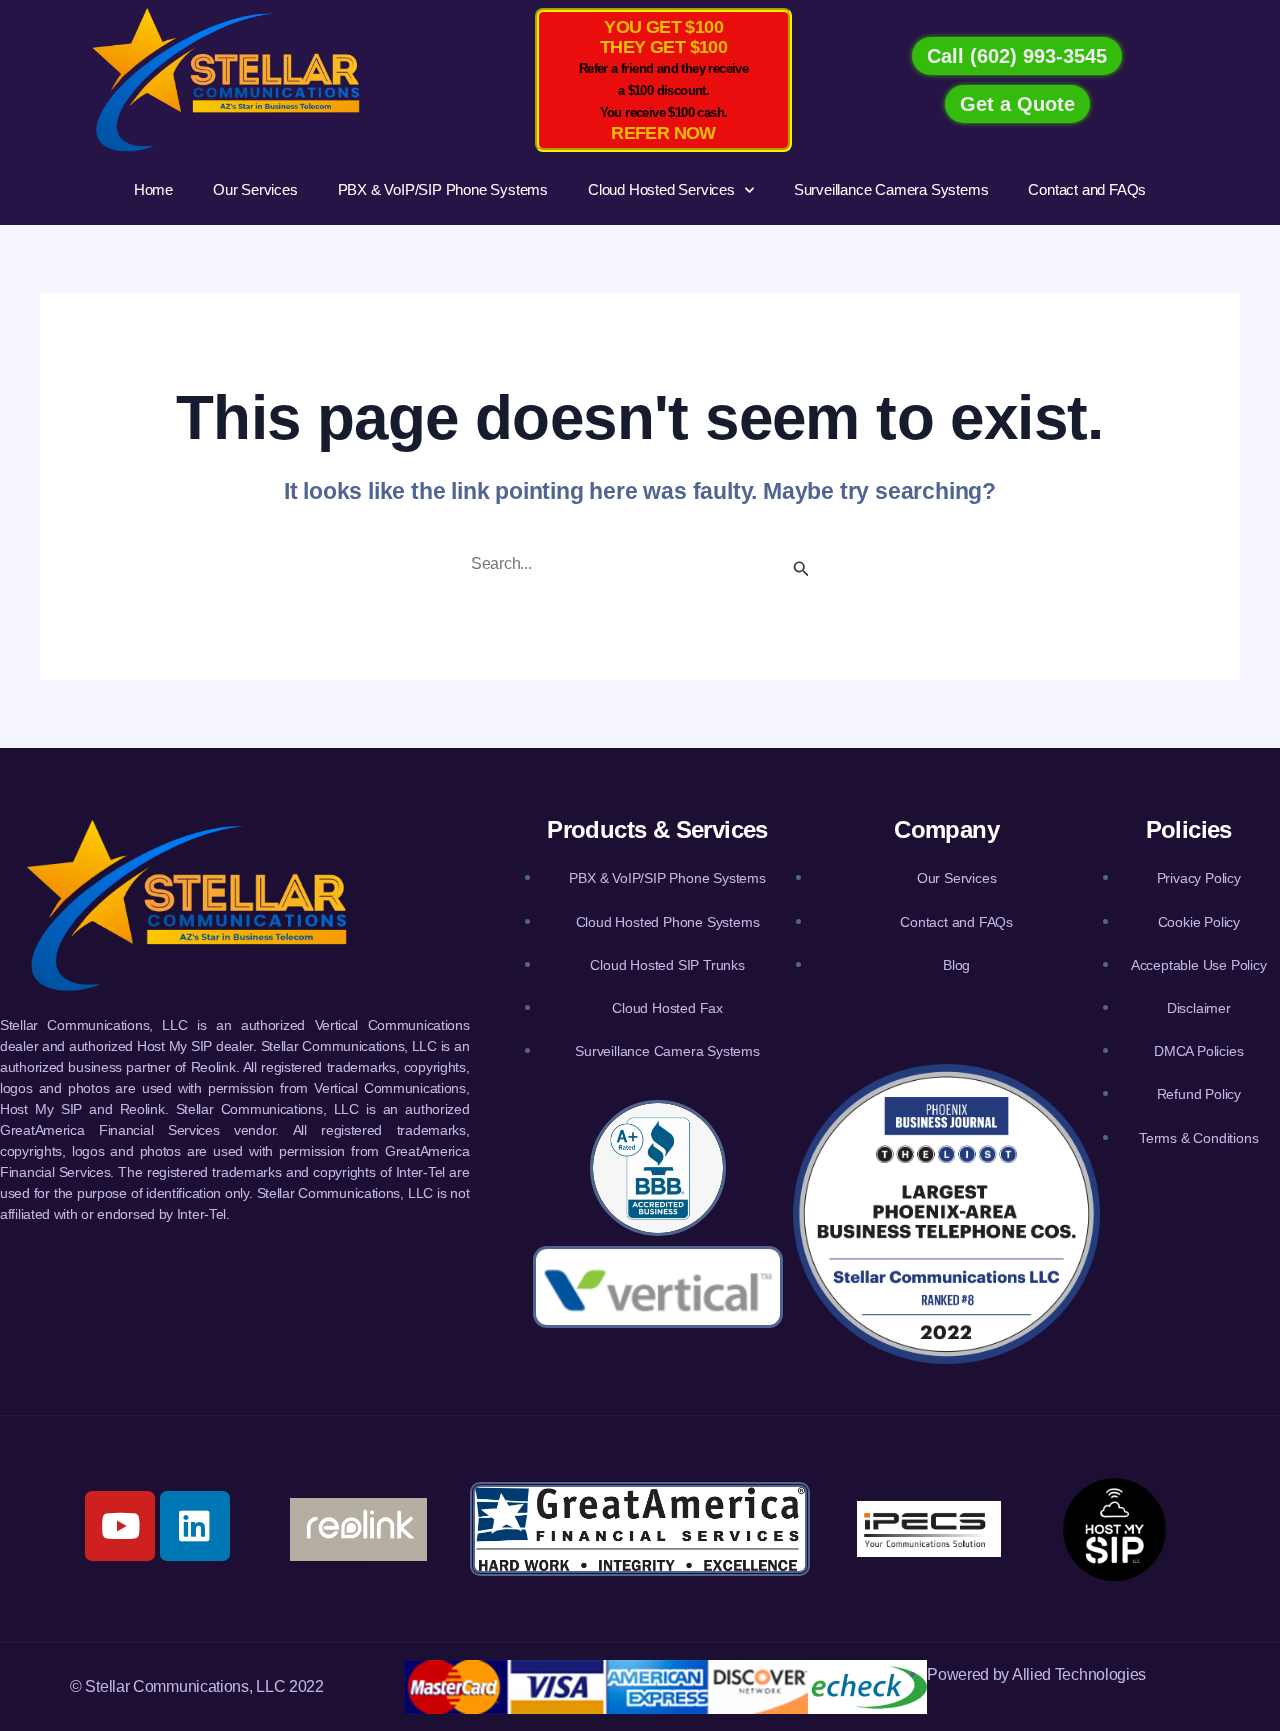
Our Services (255, 189)
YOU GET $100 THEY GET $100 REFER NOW (663, 80)
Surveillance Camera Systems (891, 189)
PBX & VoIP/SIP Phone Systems (443, 189)
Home (153, 189)
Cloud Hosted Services (661, 189)
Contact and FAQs (1087, 189)
